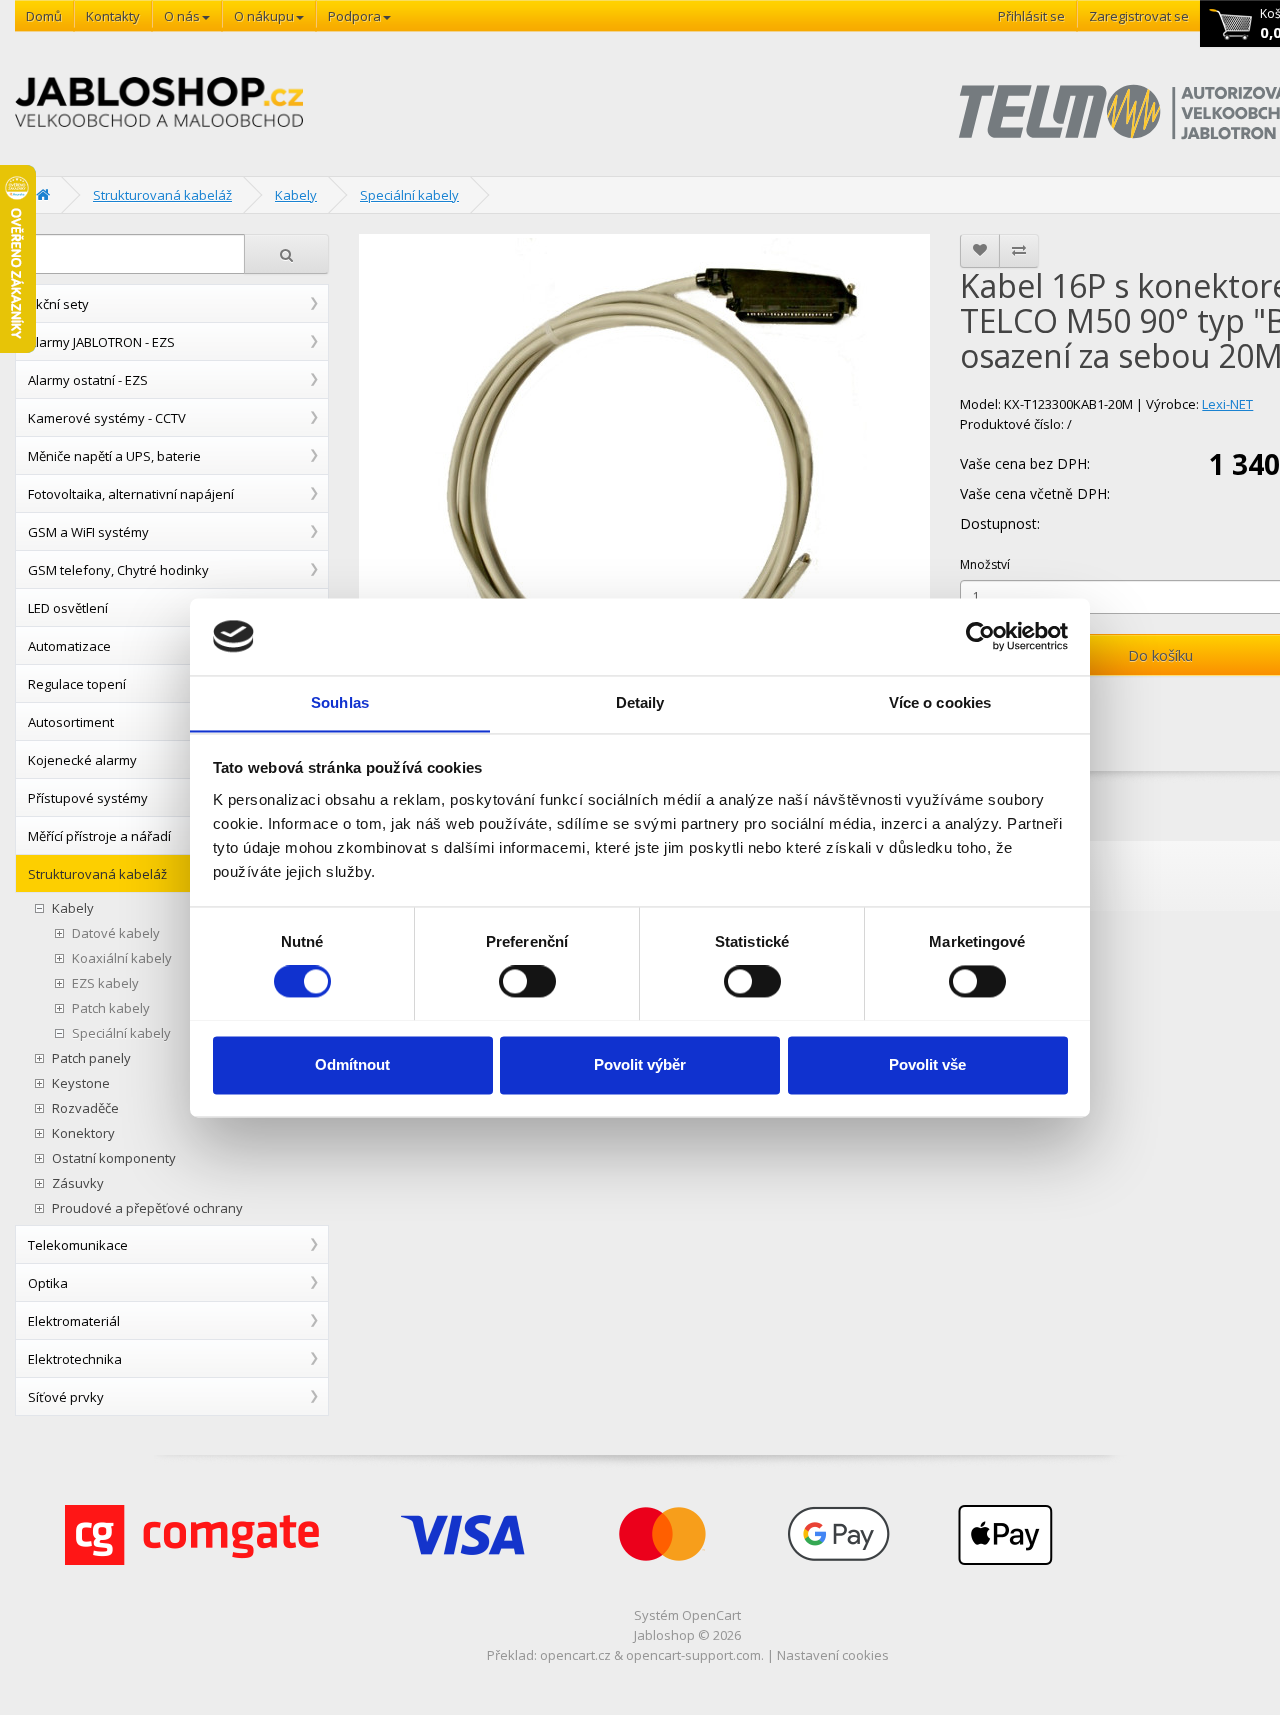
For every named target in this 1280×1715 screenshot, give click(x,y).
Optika (48, 1283)
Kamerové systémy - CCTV (107, 418)
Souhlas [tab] (340, 702)
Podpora (354, 16)
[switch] (527, 981)
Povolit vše (927, 1064)
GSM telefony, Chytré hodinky (118, 570)
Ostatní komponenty (114, 1158)
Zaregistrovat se (1139, 16)
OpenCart (711, 1615)
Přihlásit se (1031, 16)
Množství (985, 564)
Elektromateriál (74, 1321)
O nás (182, 16)
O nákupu (264, 16)
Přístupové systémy (88, 798)
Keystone (81, 1083)
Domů (44, 16)
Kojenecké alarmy (82, 760)
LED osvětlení (68, 608)
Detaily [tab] (640, 702)
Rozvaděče (85, 1108)
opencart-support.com (693, 1655)
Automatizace (69, 646)
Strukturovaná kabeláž (162, 195)
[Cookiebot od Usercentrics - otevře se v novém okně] (980, 636)
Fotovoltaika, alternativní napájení (131, 494)
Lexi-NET (1227, 404)
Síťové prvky (66, 1397)
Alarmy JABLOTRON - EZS (101, 342)
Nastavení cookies (833, 1655)
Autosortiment (71, 722)
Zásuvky (78, 1183)
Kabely (296, 195)
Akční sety (58, 304)
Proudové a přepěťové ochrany (147, 1208)
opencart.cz (575, 1655)
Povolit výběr (640, 1064)
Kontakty (113, 16)
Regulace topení (77, 684)
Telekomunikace (78, 1245)
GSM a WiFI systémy (88, 532)
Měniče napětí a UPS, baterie (114, 456)
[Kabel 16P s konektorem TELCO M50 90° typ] (645, 478)
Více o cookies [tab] (940, 702)
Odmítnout (352, 1064)
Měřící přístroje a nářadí (99, 836)
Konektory (83, 1133)
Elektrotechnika (75, 1359)
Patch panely (91, 1058)
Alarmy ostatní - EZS (88, 380)
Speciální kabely (409, 195)
